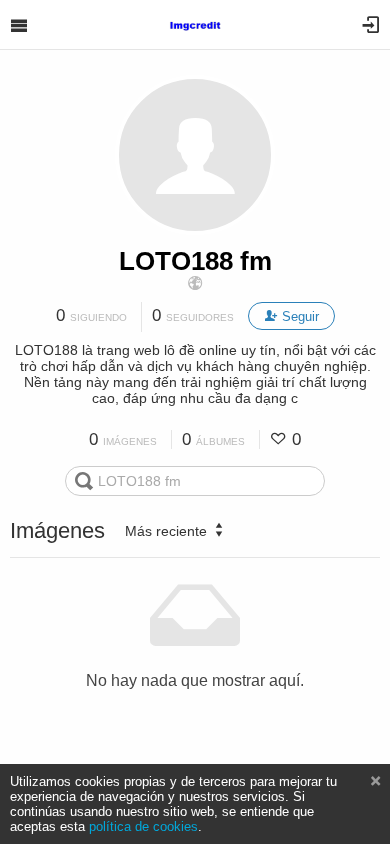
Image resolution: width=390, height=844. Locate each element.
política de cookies (143, 826)
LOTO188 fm (195, 261)
